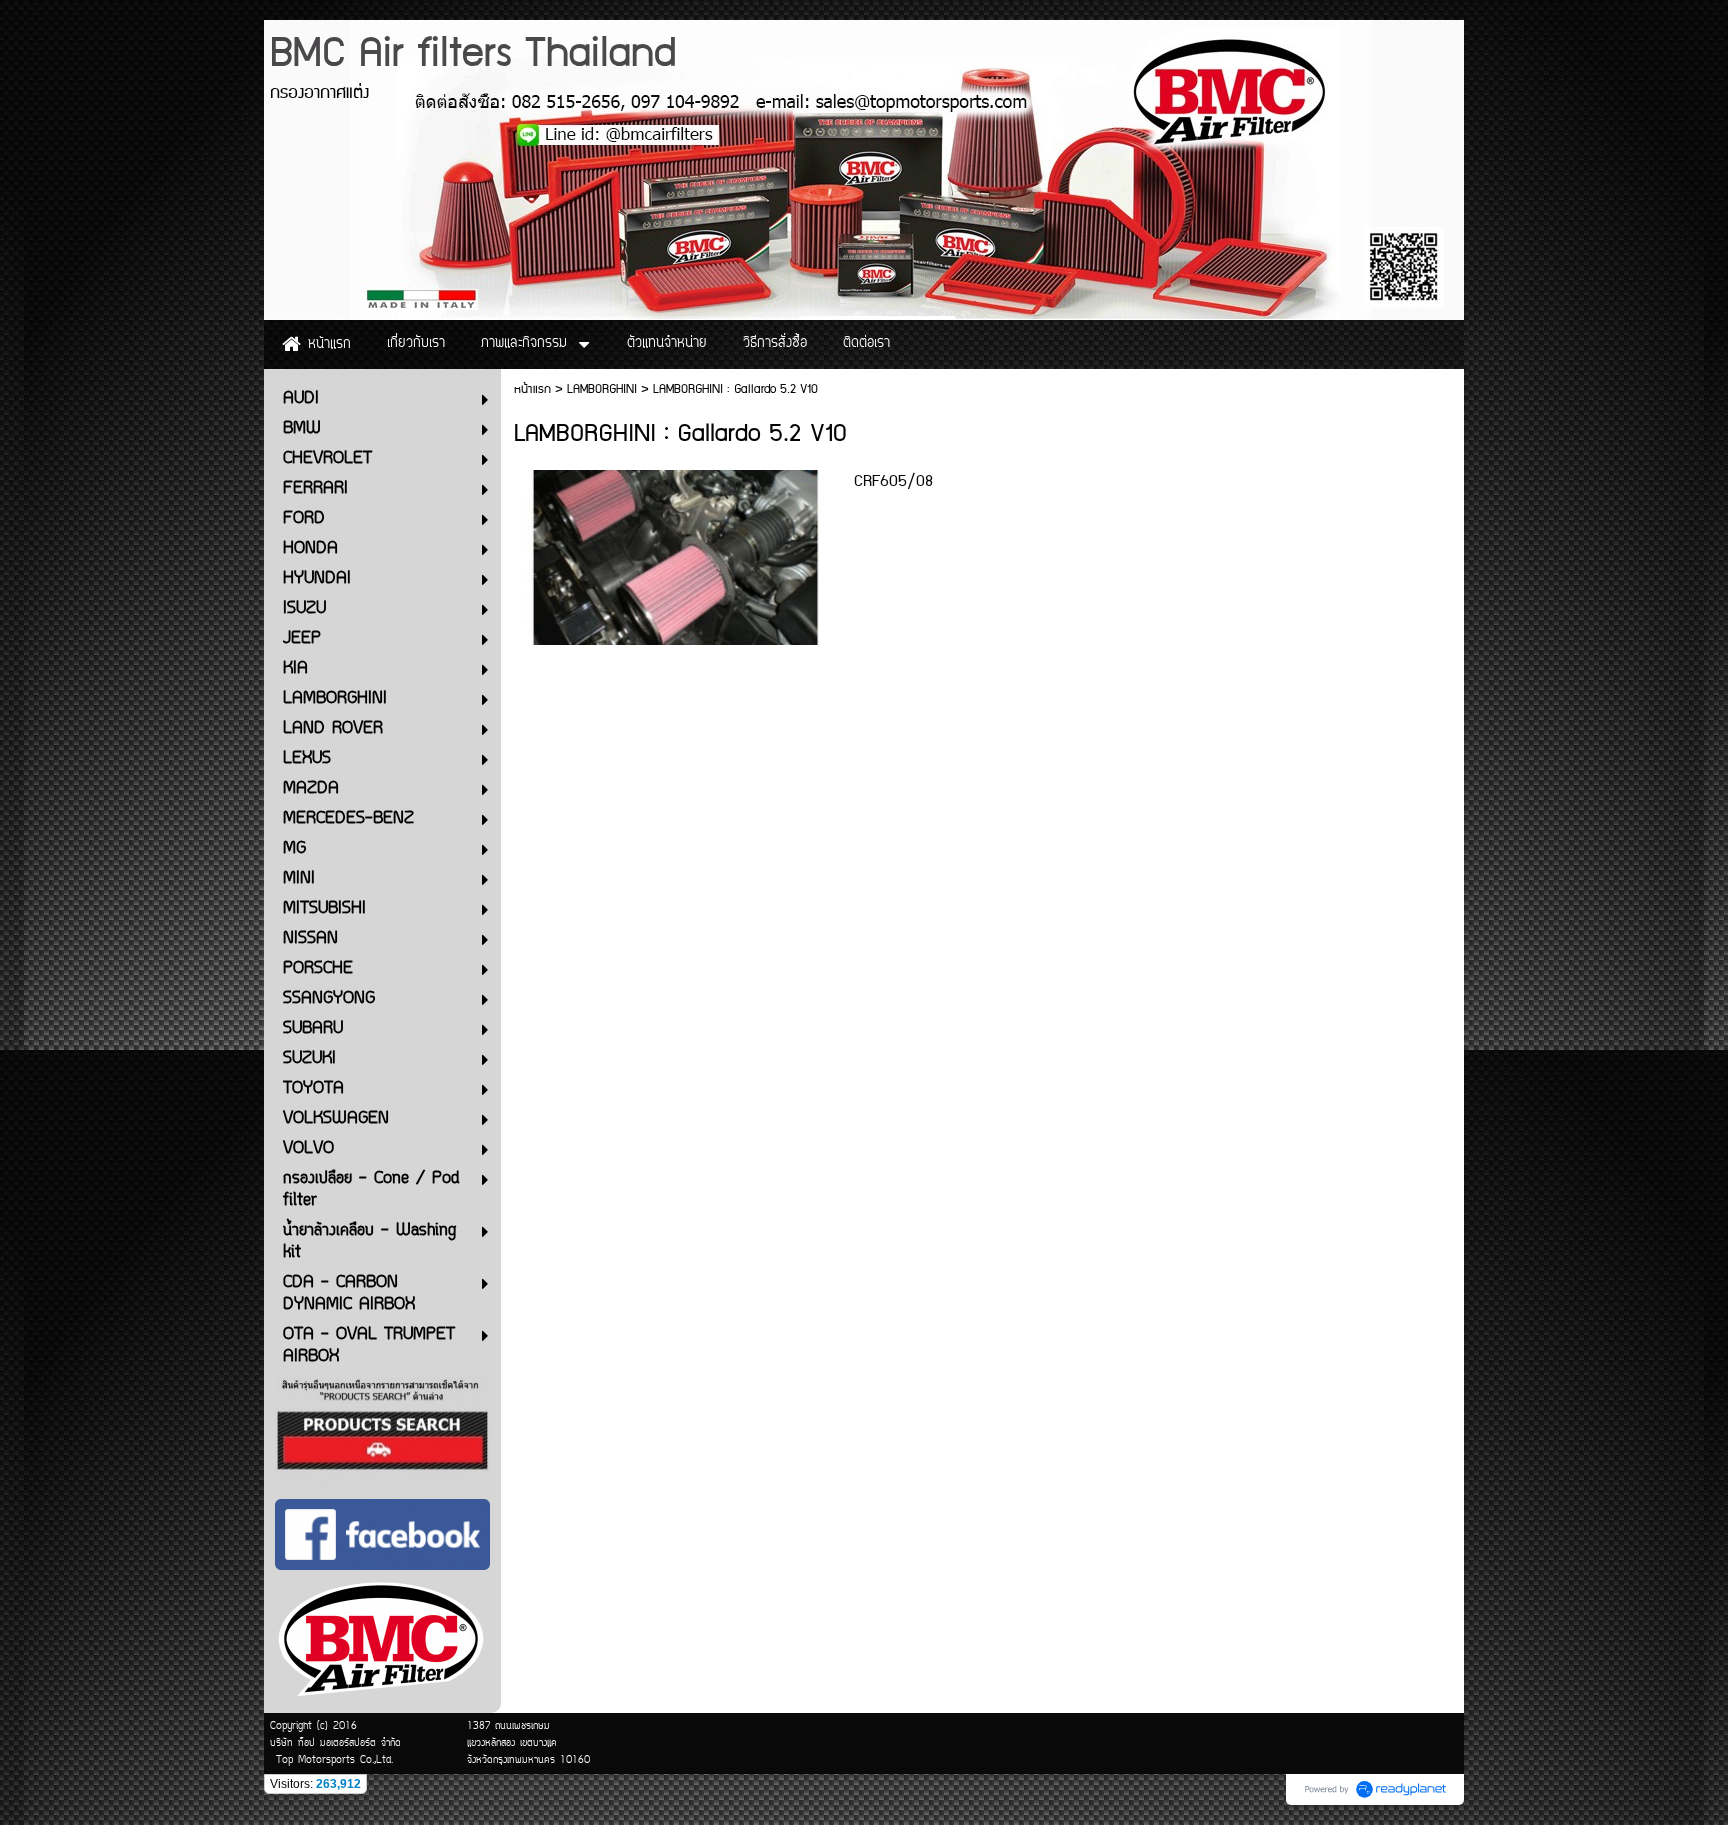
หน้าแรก (532, 389)
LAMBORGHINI (602, 389)
